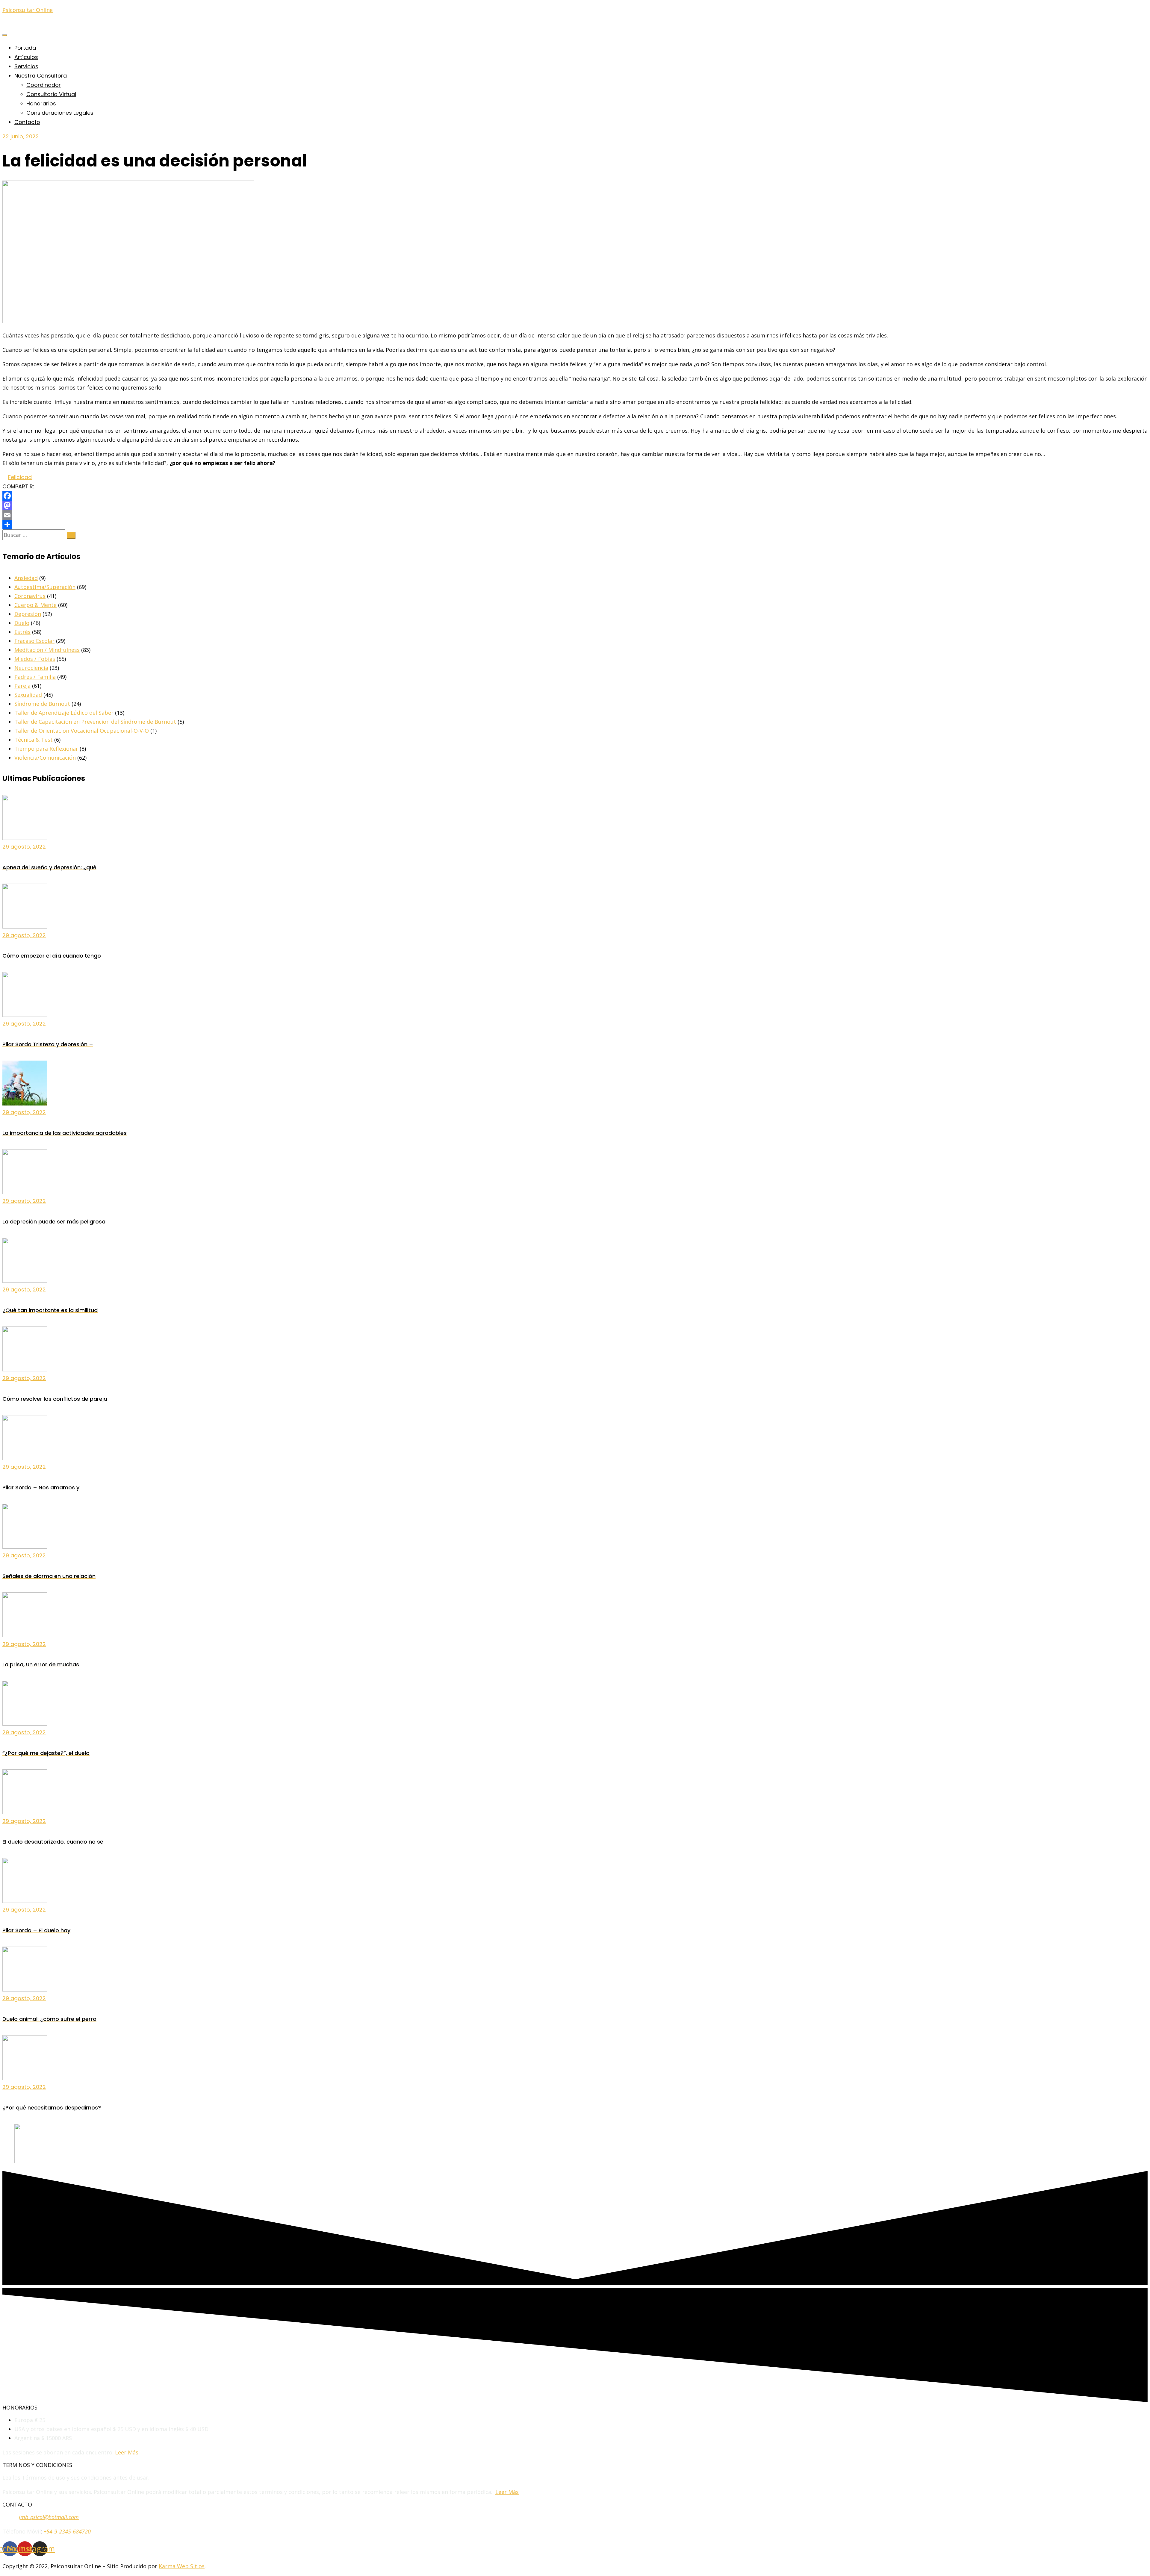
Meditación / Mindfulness (47, 650)
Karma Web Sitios (182, 2566)
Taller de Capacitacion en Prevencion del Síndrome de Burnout (95, 722)
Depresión (28, 614)
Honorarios (41, 103)
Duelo (22, 623)
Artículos (26, 57)
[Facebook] (575, 496)
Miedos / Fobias (35, 659)
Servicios (26, 66)
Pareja (22, 686)
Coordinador (44, 85)
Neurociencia (31, 668)
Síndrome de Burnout (42, 704)
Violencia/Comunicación (45, 758)
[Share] (575, 525)
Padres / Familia (35, 677)
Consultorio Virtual (51, 94)
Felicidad (20, 477)
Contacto (27, 122)
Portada (25, 48)
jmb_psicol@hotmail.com (49, 2517)
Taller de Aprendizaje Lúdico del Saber (64, 713)
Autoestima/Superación (45, 587)
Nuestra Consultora (41, 76)
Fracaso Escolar (34, 641)
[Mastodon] (575, 505)
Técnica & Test (34, 740)
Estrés (22, 632)
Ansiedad (26, 578)
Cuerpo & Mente (35, 605)
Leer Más (127, 2452)
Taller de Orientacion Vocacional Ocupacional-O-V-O (82, 731)
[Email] (575, 515)
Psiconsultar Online (28, 10)
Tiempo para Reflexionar (46, 749)
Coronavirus (30, 596)
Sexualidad (28, 695)
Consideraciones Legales (60, 113)
